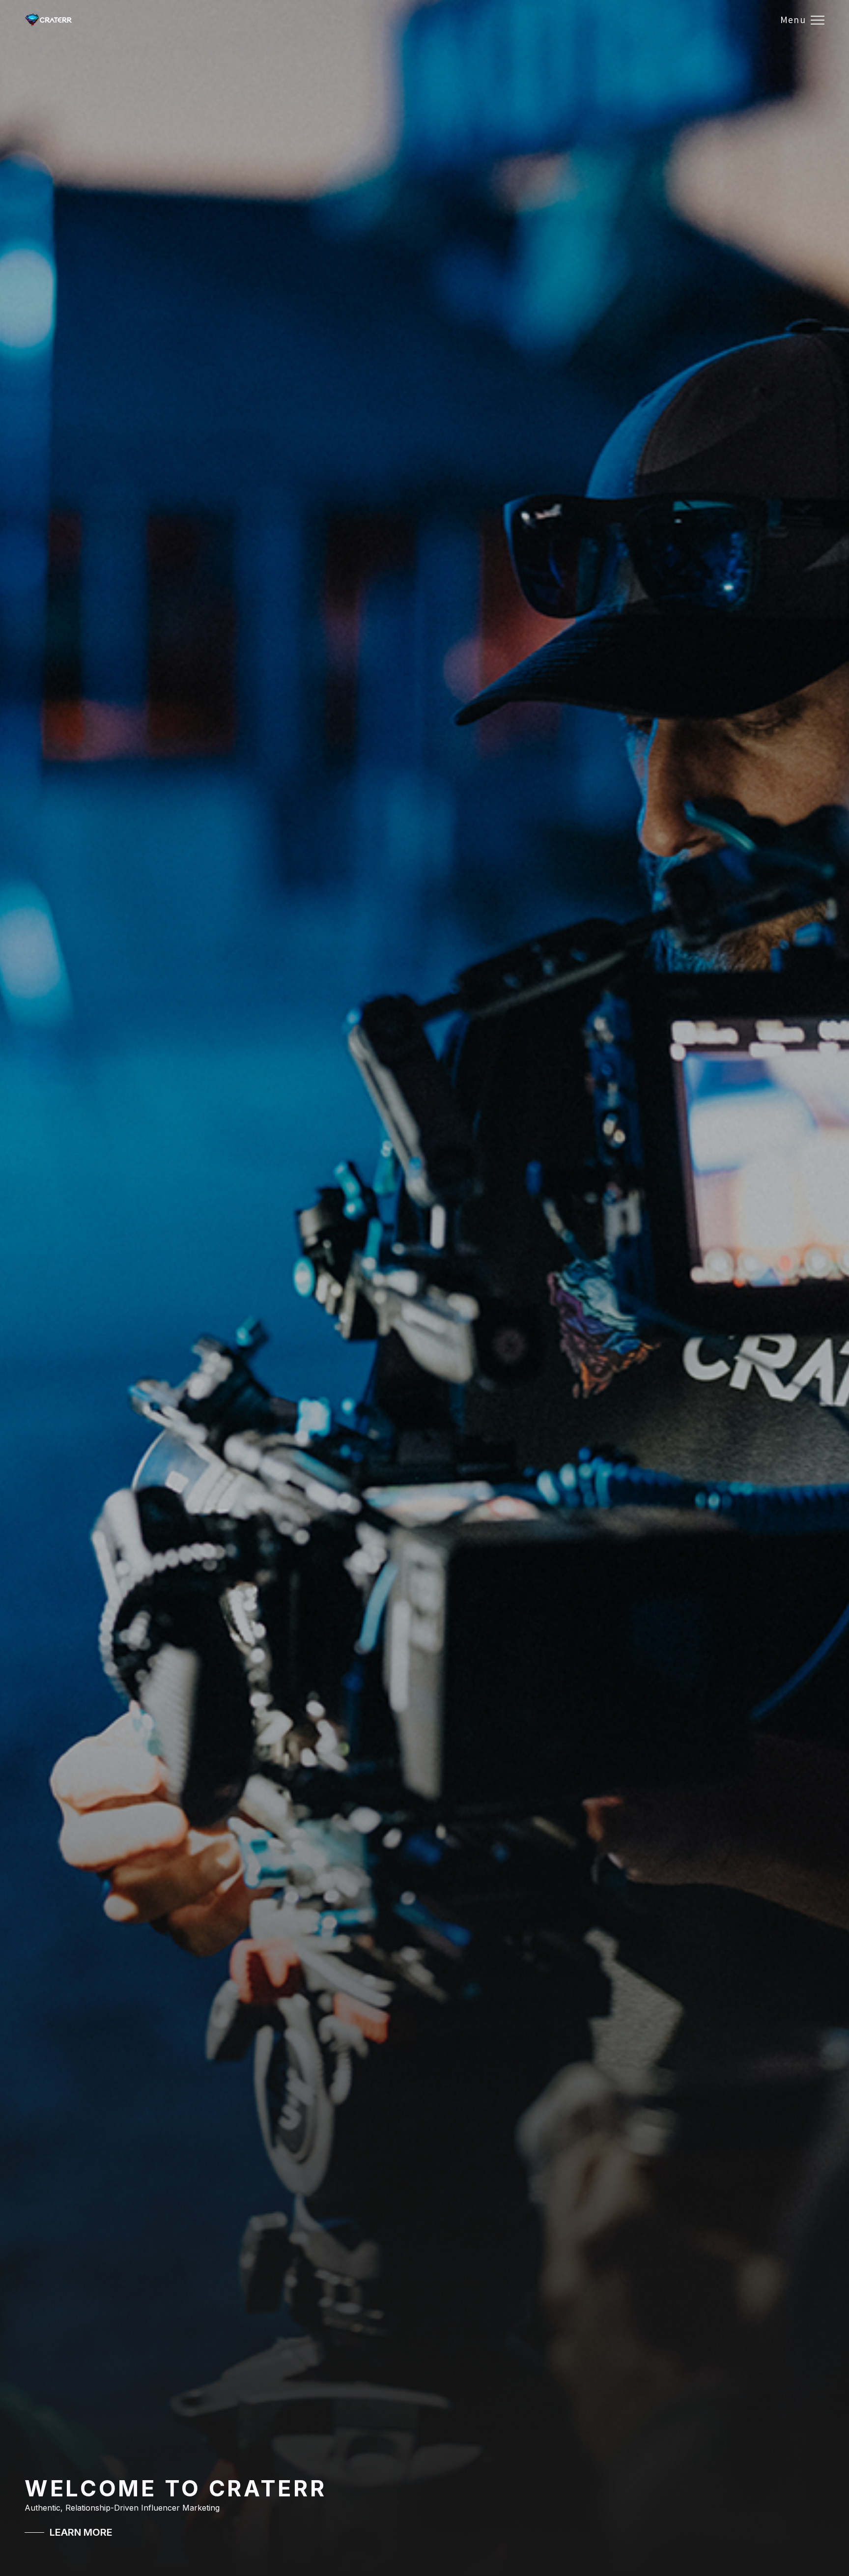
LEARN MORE (81, 2532)
